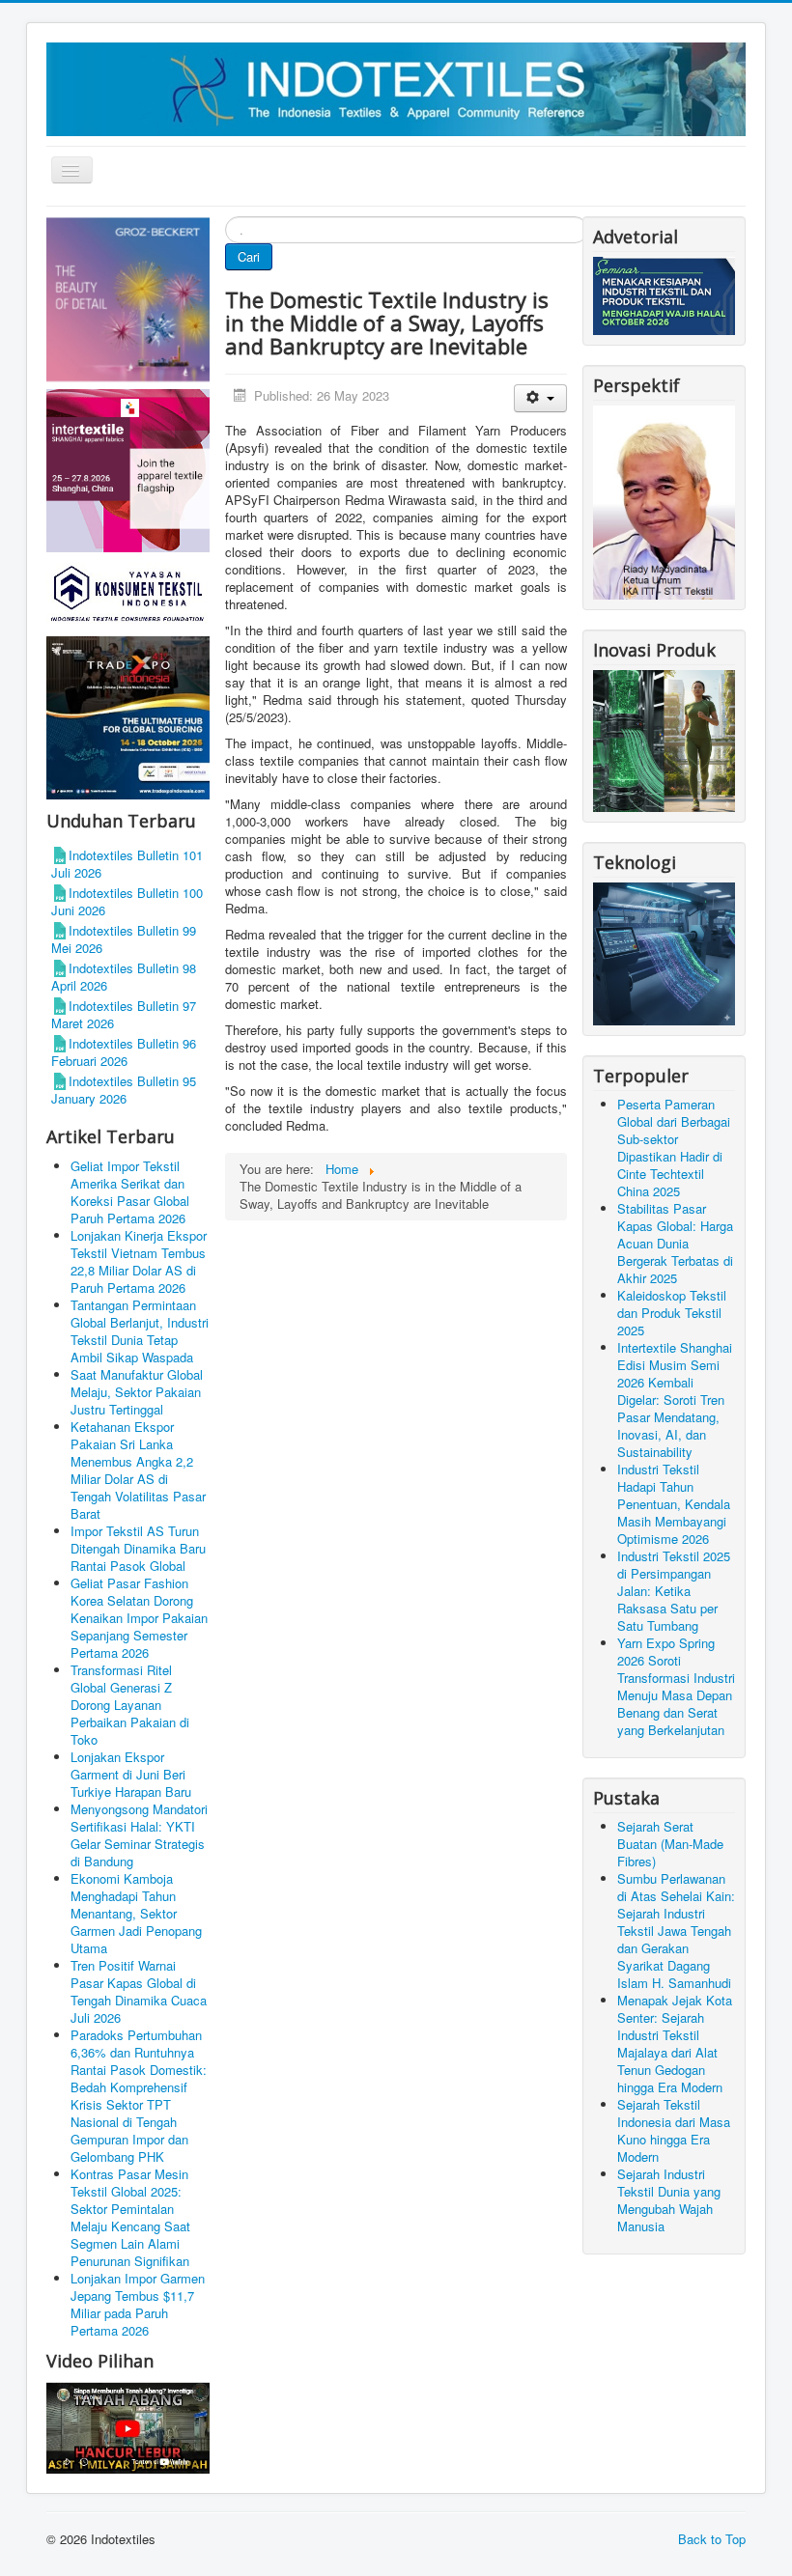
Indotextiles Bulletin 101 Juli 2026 (127, 864)
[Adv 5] (128, 469)
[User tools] (540, 398)
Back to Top (712, 2539)
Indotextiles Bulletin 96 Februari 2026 (124, 1052)
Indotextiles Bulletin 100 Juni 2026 (127, 901)
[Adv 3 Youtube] (128, 2426)
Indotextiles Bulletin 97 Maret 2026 (124, 1014)
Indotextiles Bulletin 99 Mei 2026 (124, 939)
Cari (249, 256)
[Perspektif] (664, 501)
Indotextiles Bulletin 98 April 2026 (124, 977)
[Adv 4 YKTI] (128, 592)
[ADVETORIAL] (664, 294)
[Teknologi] (664, 952)
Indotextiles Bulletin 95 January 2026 (124, 1090)
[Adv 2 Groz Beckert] (128, 301)
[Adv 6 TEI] (128, 716)
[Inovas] (664, 739)
